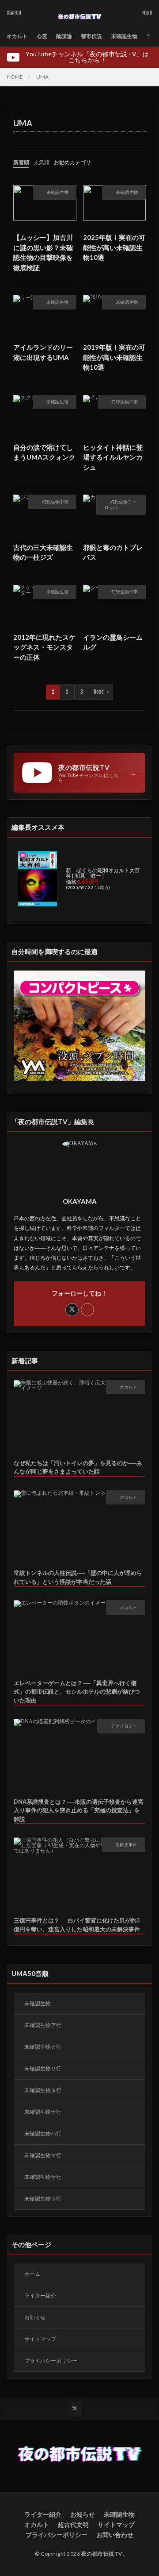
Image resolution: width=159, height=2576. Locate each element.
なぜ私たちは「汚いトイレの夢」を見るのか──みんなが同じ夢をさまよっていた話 (78, 1467)
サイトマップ (40, 2339)
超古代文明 (73, 2524)
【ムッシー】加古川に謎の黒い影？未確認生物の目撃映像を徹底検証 (43, 252)
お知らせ (35, 2317)
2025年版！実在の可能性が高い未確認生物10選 (114, 247)
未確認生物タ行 (43, 2090)
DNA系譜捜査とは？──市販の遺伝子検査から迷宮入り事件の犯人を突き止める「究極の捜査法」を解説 (79, 1810)
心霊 (42, 36)
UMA (42, 77)
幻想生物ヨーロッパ (120, 505)
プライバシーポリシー (51, 2361)
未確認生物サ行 (43, 2068)
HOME (15, 77)
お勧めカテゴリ (72, 162)
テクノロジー (124, 1726)
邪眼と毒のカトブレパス (113, 552)
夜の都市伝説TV (102, 2554)
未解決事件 (126, 1845)
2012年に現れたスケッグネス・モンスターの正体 (44, 647)
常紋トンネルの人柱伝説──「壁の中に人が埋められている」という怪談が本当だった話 (78, 1577)
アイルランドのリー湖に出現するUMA (43, 352)
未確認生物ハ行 (43, 2133)
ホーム (32, 2274)
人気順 (42, 162)
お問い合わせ (115, 2535)
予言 (151, 36)
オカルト (17, 36)
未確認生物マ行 (43, 2155)
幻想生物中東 (125, 402)
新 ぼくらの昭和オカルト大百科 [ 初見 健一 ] (103, 873)
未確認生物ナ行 (43, 2112)
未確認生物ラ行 (43, 2199)
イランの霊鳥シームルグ (113, 642)
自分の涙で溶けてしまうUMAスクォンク (44, 452)
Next (99, 692)
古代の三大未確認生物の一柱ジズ (43, 552)
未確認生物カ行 (43, 2047)
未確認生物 (124, 36)
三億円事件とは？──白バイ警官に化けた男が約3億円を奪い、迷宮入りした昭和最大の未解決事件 (77, 1925)
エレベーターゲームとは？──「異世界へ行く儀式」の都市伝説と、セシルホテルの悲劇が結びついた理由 (77, 1692)
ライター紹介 (40, 2296)
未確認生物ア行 (43, 2025)
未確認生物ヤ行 (43, 2177)
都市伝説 (91, 36)
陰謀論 (64, 36)
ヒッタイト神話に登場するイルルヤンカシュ (113, 457)
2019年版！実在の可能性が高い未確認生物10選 (114, 357)
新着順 (21, 162)
